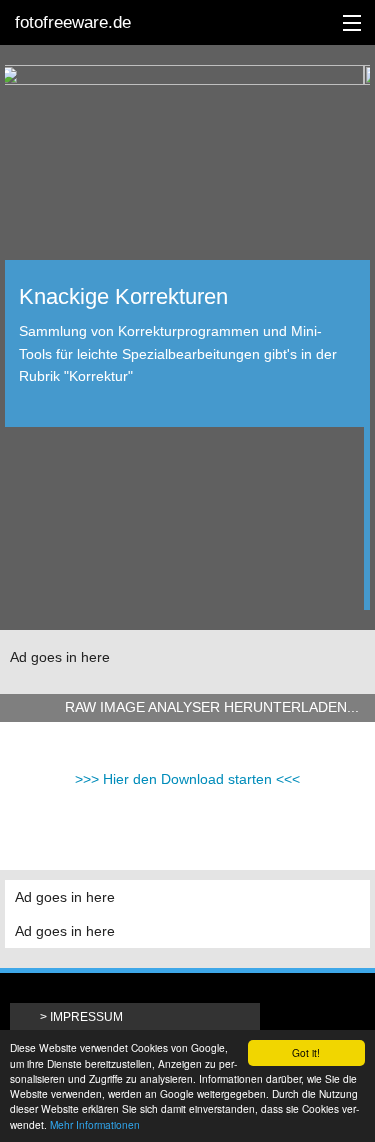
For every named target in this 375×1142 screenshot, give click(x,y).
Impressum (86, 1017)
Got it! (306, 1052)
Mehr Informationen (95, 1124)
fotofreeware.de (73, 22)
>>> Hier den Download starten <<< (187, 779)
